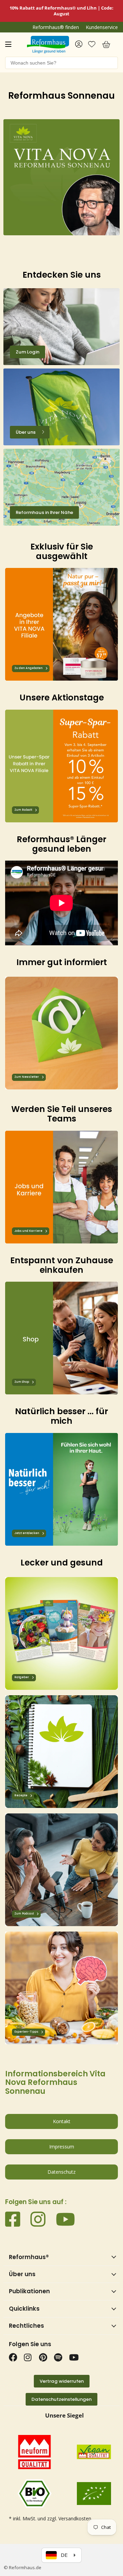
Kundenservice (102, 27)
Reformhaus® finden (56, 27)
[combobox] (61, 63)
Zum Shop (22, 1382)
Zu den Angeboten (29, 669)
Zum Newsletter (27, 1077)
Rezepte (21, 1795)
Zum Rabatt (23, 810)
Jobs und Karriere (28, 1231)
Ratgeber (22, 1677)
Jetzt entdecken (27, 1533)
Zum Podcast (24, 1914)
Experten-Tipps (26, 2032)
